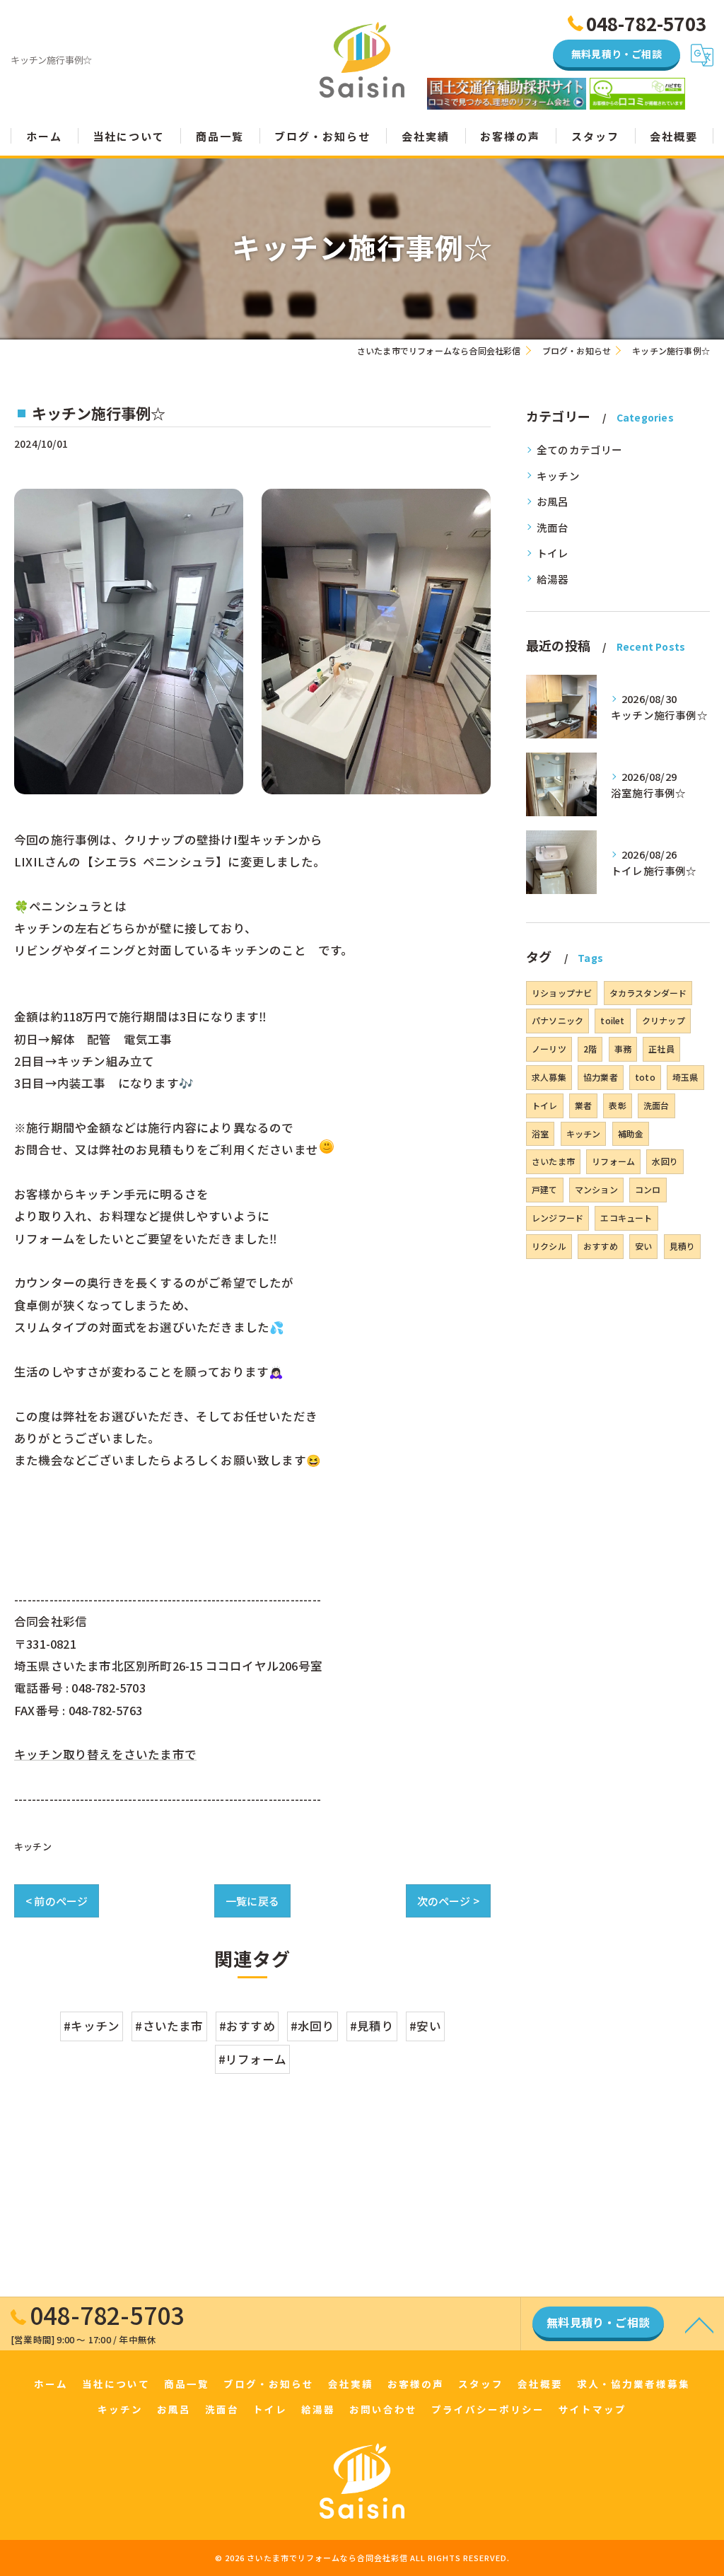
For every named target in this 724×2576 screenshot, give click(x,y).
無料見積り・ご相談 (617, 54)
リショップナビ (562, 993)
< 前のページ (57, 1901)
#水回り (313, 2026)
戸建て (545, 1189)
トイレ (553, 553)
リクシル (549, 1246)
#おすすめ (247, 2026)
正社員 (661, 1049)
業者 (583, 1105)
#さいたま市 (169, 2026)
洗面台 (553, 527)
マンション (596, 1189)
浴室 (540, 1133)
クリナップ (664, 1020)
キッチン (33, 1846)
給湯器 (553, 579)
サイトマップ (592, 2409)
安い (643, 1246)
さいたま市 (553, 1161)
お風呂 (553, 501)
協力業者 (601, 1077)
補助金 (631, 1133)
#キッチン (92, 2026)
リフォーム (613, 1161)
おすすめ (601, 1246)
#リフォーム (252, 2059)
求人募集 (549, 1077)
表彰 (617, 1105)
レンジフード (557, 1218)
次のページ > (448, 1901)
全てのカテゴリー (580, 449)
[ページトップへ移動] (699, 2324)
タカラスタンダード (648, 993)
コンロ (648, 1189)
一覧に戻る (252, 1901)
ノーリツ (549, 1049)
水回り (665, 1161)
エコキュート (626, 1218)
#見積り (372, 2026)
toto (645, 1077)
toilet (612, 1020)
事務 (623, 1049)
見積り (683, 1246)
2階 (590, 1049)
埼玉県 (685, 1077)
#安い (425, 2026)
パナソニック (557, 1020)
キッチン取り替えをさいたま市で (105, 1754)
